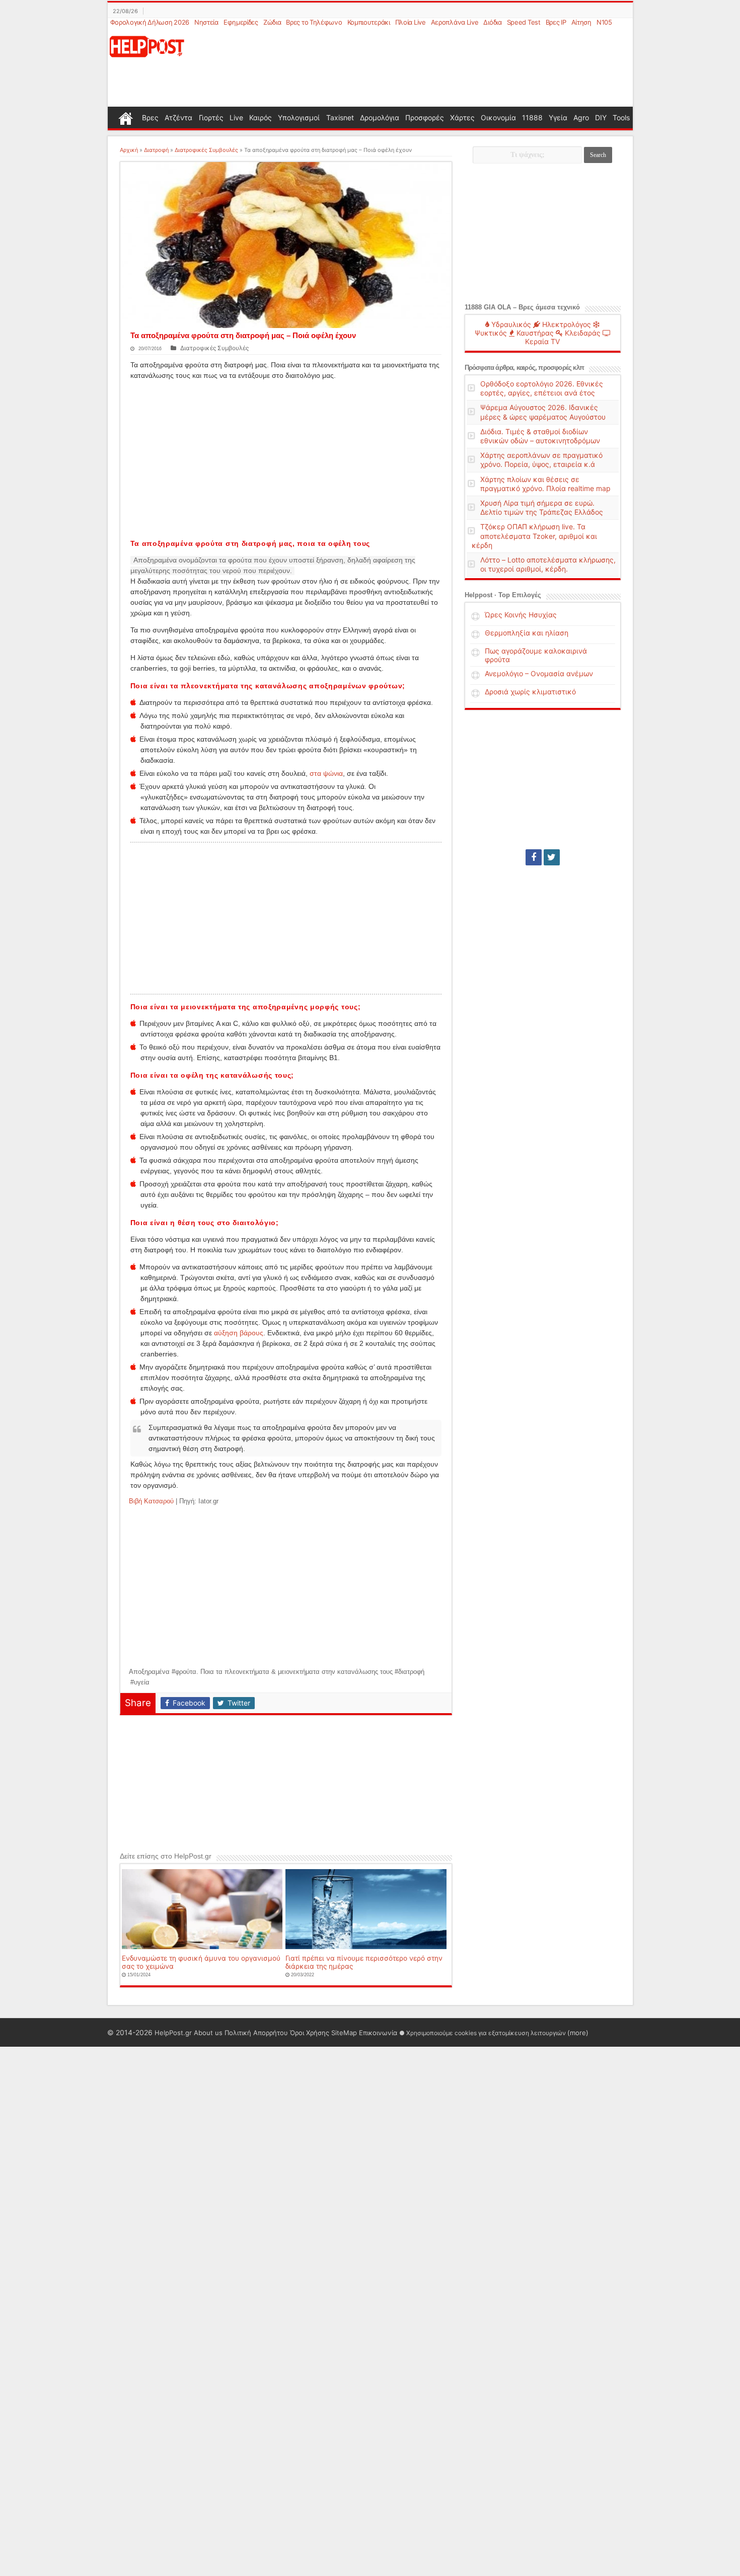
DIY (601, 117)
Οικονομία (498, 117)
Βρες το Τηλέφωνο (314, 22)
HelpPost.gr (173, 2033)
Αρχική (129, 150)
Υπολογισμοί (299, 117)
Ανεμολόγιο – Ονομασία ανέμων (539, 673)
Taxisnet (340, 117)
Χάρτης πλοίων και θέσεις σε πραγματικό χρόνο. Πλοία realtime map (545, 484)
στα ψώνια (326, 773)
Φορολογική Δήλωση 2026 (150, 22)
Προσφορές (425, 117)
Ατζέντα (178, 117)
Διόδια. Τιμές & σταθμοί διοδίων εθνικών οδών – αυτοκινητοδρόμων (540, 436)
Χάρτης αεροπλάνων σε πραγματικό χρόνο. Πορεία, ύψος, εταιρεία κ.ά (541, 460)
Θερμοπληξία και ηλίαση (527, 633)
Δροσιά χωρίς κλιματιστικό (530, 692)
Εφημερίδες (241, 22)
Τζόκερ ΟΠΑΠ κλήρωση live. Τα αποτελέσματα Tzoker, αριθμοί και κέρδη (534, 536)
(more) (578, 2033)
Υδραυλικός (510, 324)
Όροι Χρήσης (310, 2033)
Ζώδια (272, 22)
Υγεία (558, 117)
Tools (621, 117)
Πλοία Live (411, 22)
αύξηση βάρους (239, 1333)
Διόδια (492, 22)
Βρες (150, 117)
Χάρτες (462, 117)
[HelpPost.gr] (147, 46)
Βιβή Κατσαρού (151, 1501)
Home (126, 117)
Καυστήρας (534, 333)
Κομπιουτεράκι (369, 22)
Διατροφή (156, 150)
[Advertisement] (419, 67)
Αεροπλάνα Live (455, 22)
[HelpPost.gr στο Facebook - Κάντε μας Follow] (534, 857)
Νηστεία (206, 22)
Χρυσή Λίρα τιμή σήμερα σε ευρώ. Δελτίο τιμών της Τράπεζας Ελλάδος (542, 507)
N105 (604, 22)
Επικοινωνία (378, 2033)
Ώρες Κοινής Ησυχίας (521, 615)
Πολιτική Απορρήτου (256, 2033)
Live (236, 117)
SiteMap (344, 2033)
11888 (532, 117)
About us (208, 2033)
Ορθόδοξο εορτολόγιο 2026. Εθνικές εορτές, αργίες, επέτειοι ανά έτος (542, 388)
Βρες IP (556, 22)
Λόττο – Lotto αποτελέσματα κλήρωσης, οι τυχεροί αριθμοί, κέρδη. (548, 564)
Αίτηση (581, 22)
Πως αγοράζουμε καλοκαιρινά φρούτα (536, 655)
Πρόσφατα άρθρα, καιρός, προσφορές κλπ (524, 368)
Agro (581, 117)
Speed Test (524, 22)
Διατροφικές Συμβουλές (206, 150)
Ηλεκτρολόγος (566, 324)
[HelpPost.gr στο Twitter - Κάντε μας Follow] (552, 857)
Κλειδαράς (582, 333)
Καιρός (261, 117)
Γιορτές (211, 117)
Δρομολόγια (380, 117)
